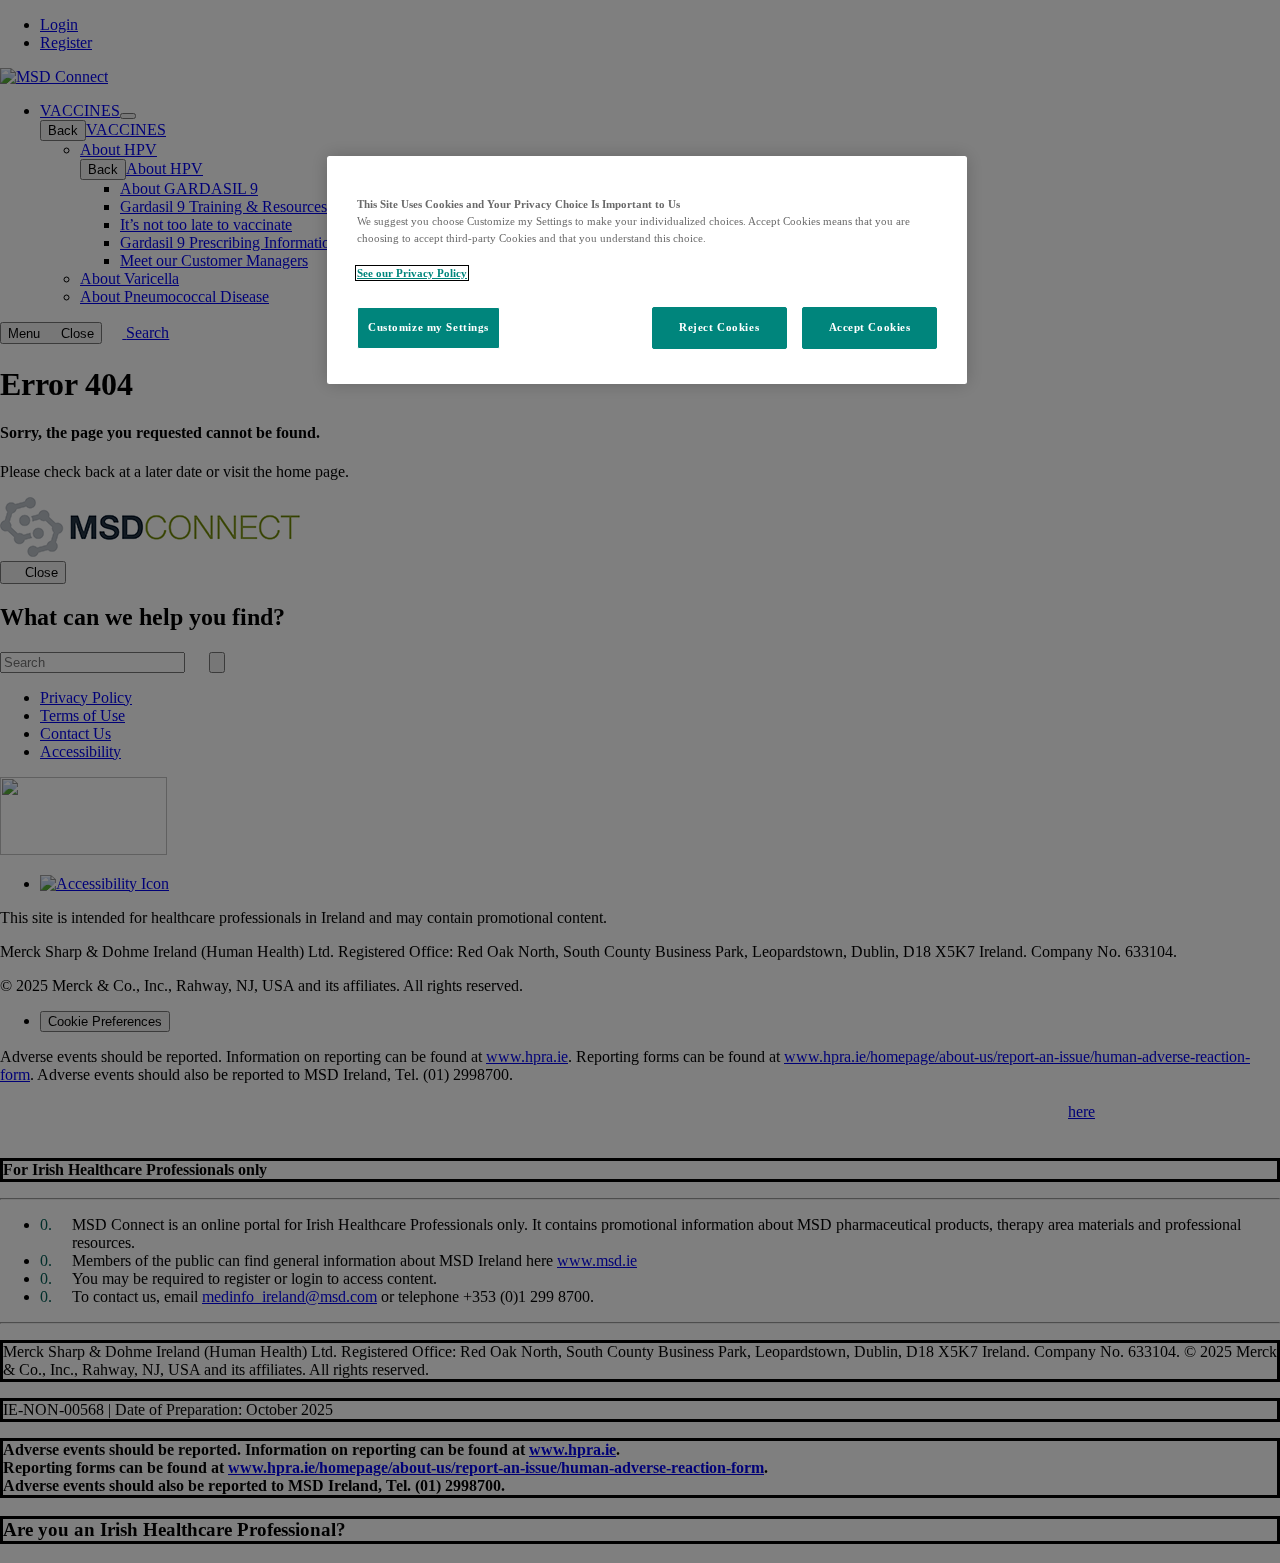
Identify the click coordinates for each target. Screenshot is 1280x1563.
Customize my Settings (428, 327)
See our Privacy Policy (412, 273)
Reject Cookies (719, 327)
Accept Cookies (870, 327)
